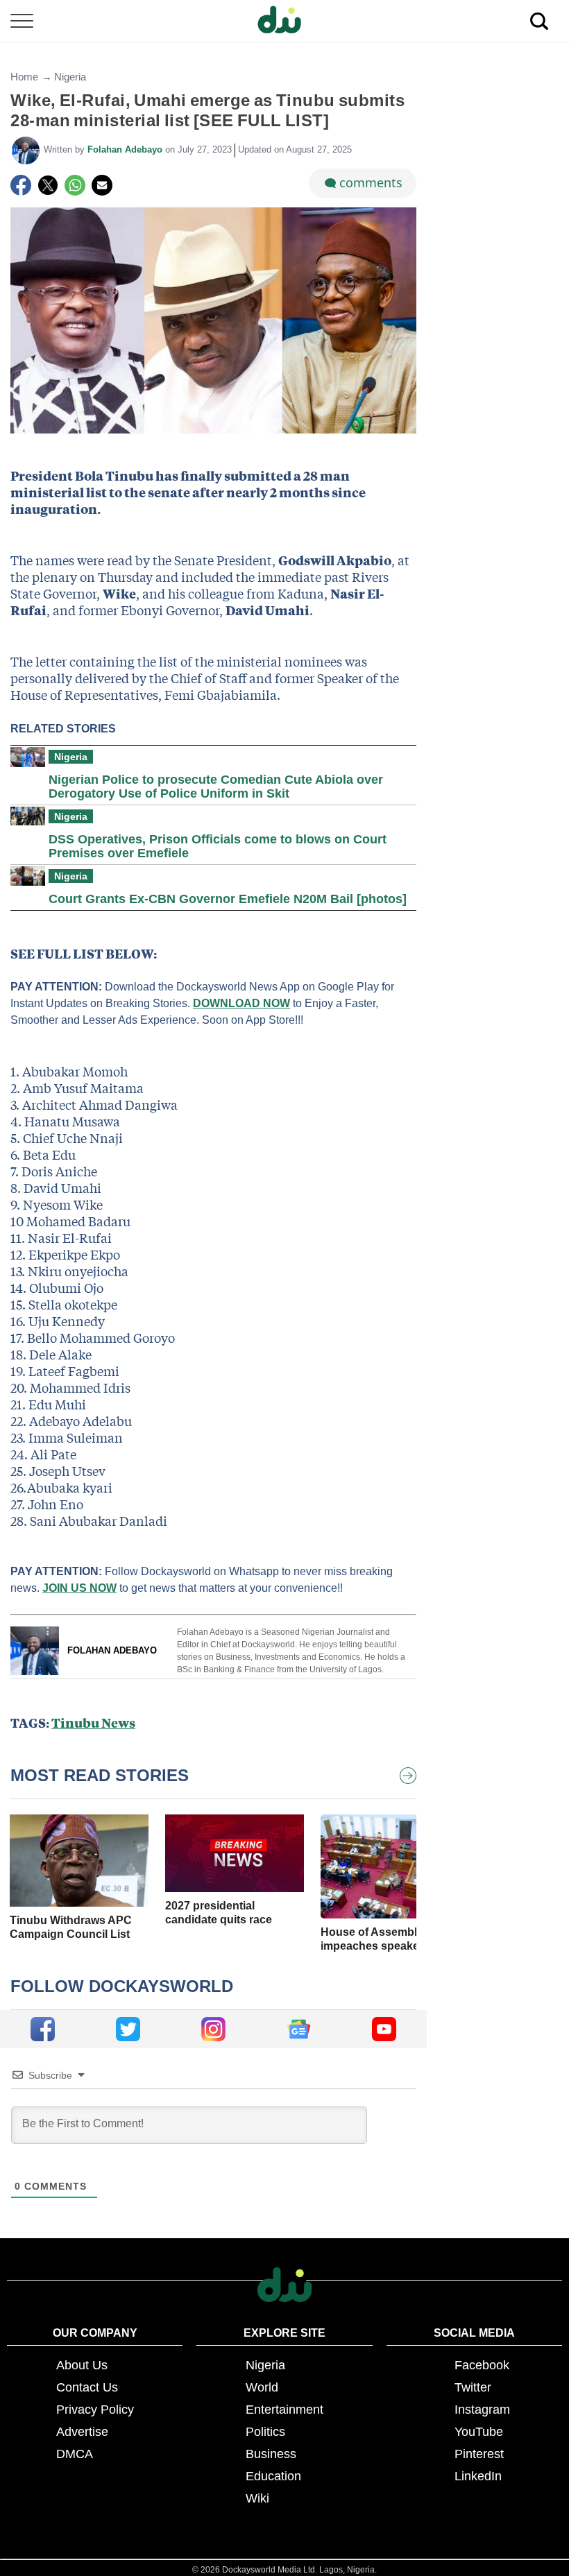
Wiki (257, 2498)
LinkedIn (478, 2476)
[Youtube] (384, 2029)
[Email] (102, 185)
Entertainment (284, 2410)
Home (24, 77)
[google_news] (299, 2029)
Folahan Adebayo (126, 149)
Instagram (482, 2410)
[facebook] (43, 2029)
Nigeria (70, 77)
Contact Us (87, 2387)
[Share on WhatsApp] (75, 185)
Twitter (473, 2387)
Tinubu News (93, 1723)
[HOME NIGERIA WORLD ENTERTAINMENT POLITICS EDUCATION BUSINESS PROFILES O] (284, 21)
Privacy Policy (95, 2410)
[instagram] (213, 2029)
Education (273, 2476)
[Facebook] (21, 185)
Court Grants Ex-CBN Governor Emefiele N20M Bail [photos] (228, 899)
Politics (265, 2432)
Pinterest (479, 2454)
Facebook (482, 2365)
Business (271, 2454)
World (262, 2387)
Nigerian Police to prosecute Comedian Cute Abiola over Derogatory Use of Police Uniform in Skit (216, 787)
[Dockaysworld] (284, 21)
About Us (82, 2365)
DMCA (75, 2454)
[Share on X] (48, 185)
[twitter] (128, 2029)
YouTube (479, 2432)
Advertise (82, 2432)
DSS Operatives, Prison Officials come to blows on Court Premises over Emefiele (218, 846)
